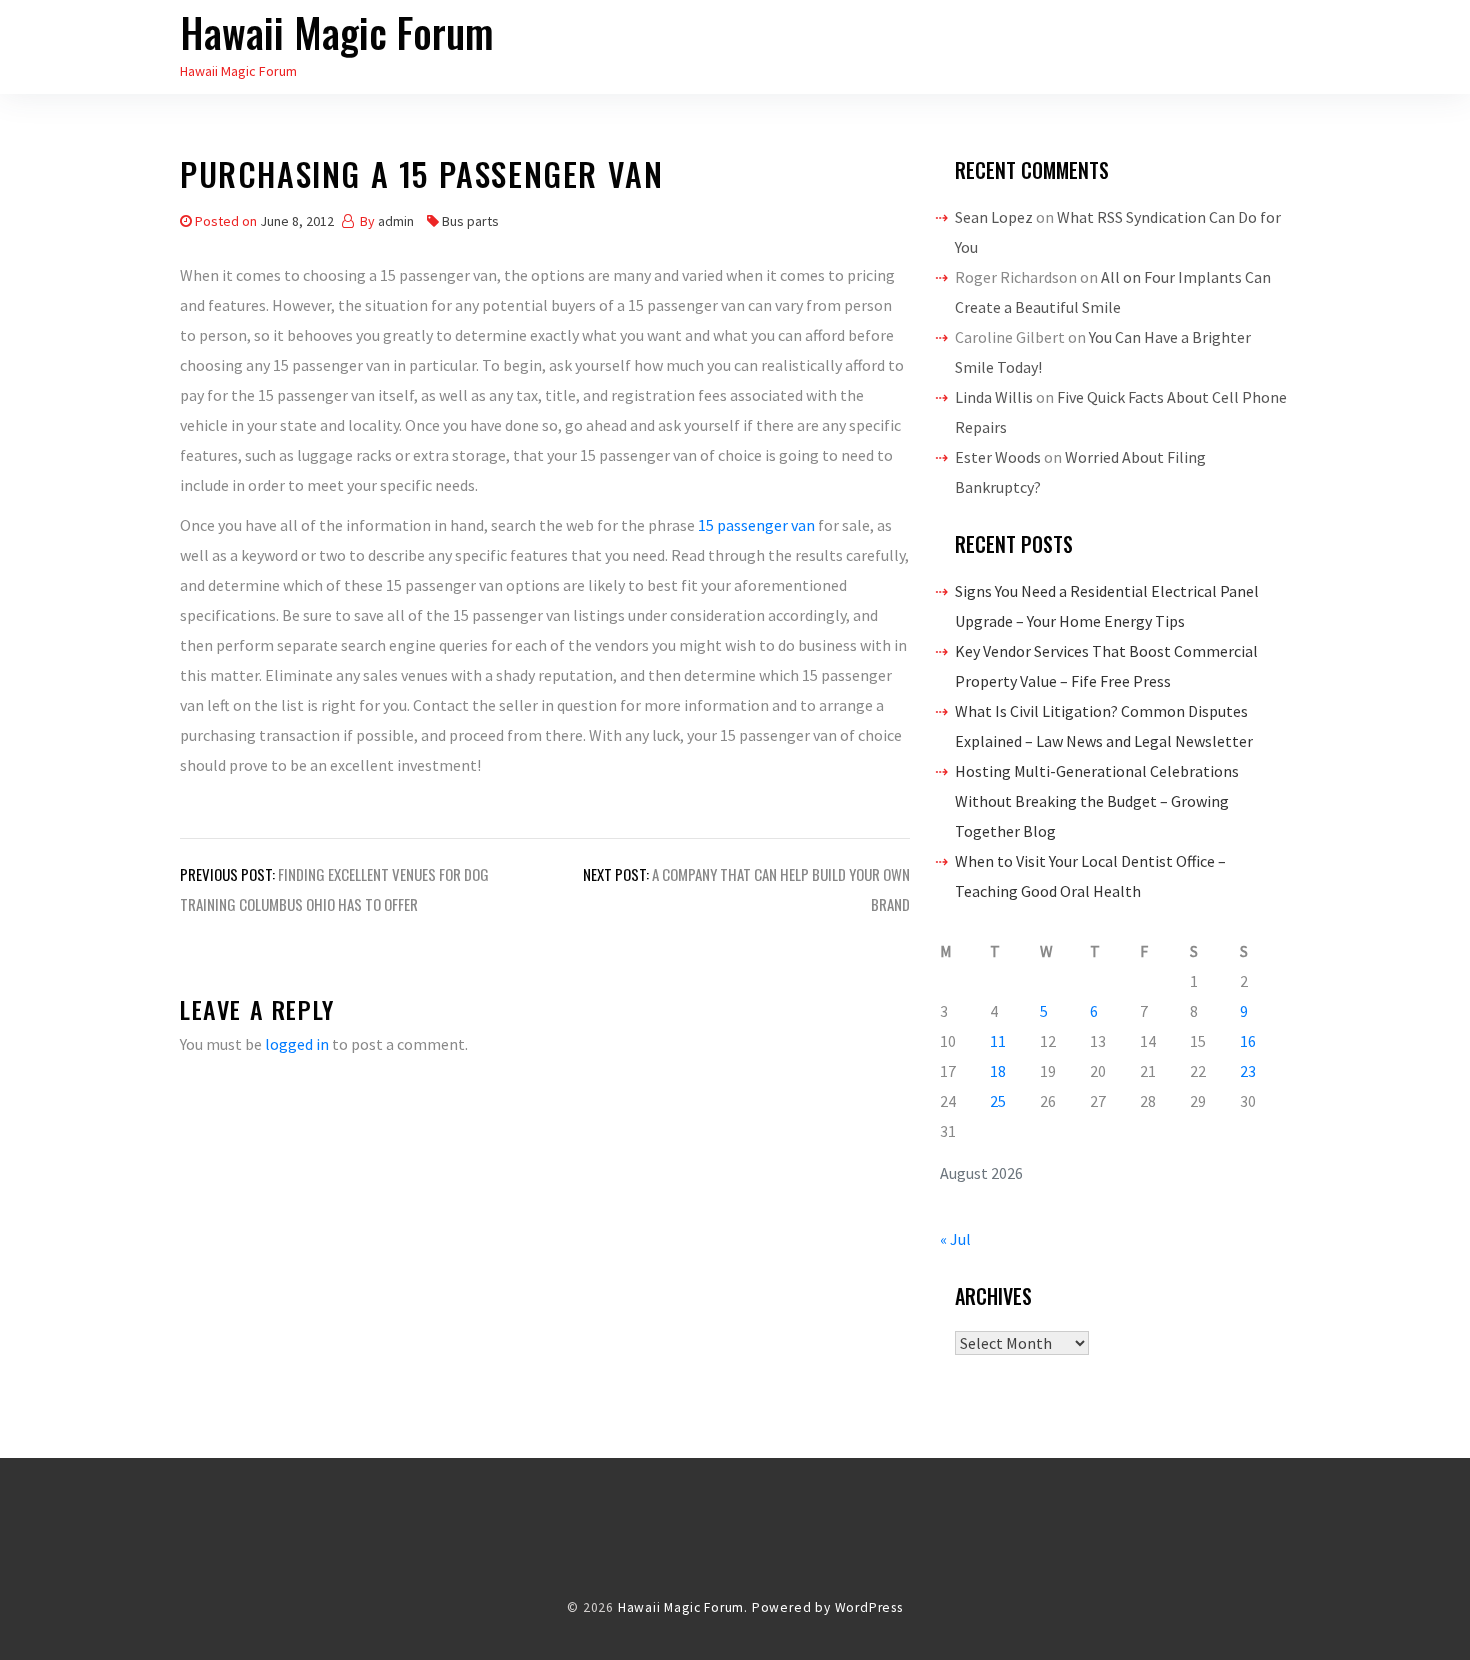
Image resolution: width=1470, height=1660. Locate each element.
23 (1248, 1071)
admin (396, 221)
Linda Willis (994, 397)
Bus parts (470, 221)
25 (998, 1101)
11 (998, 1041)
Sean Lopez (994, 217)
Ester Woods (998, 457)
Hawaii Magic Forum (337, 32)
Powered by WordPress (827, 1607)
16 (1248, 1041)
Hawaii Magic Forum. (683, 1607)
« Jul (955, 1239)
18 (998, 1071)
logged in (297, 1044)
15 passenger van (756, 525)
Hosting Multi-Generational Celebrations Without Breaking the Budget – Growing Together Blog (1097, 801)
